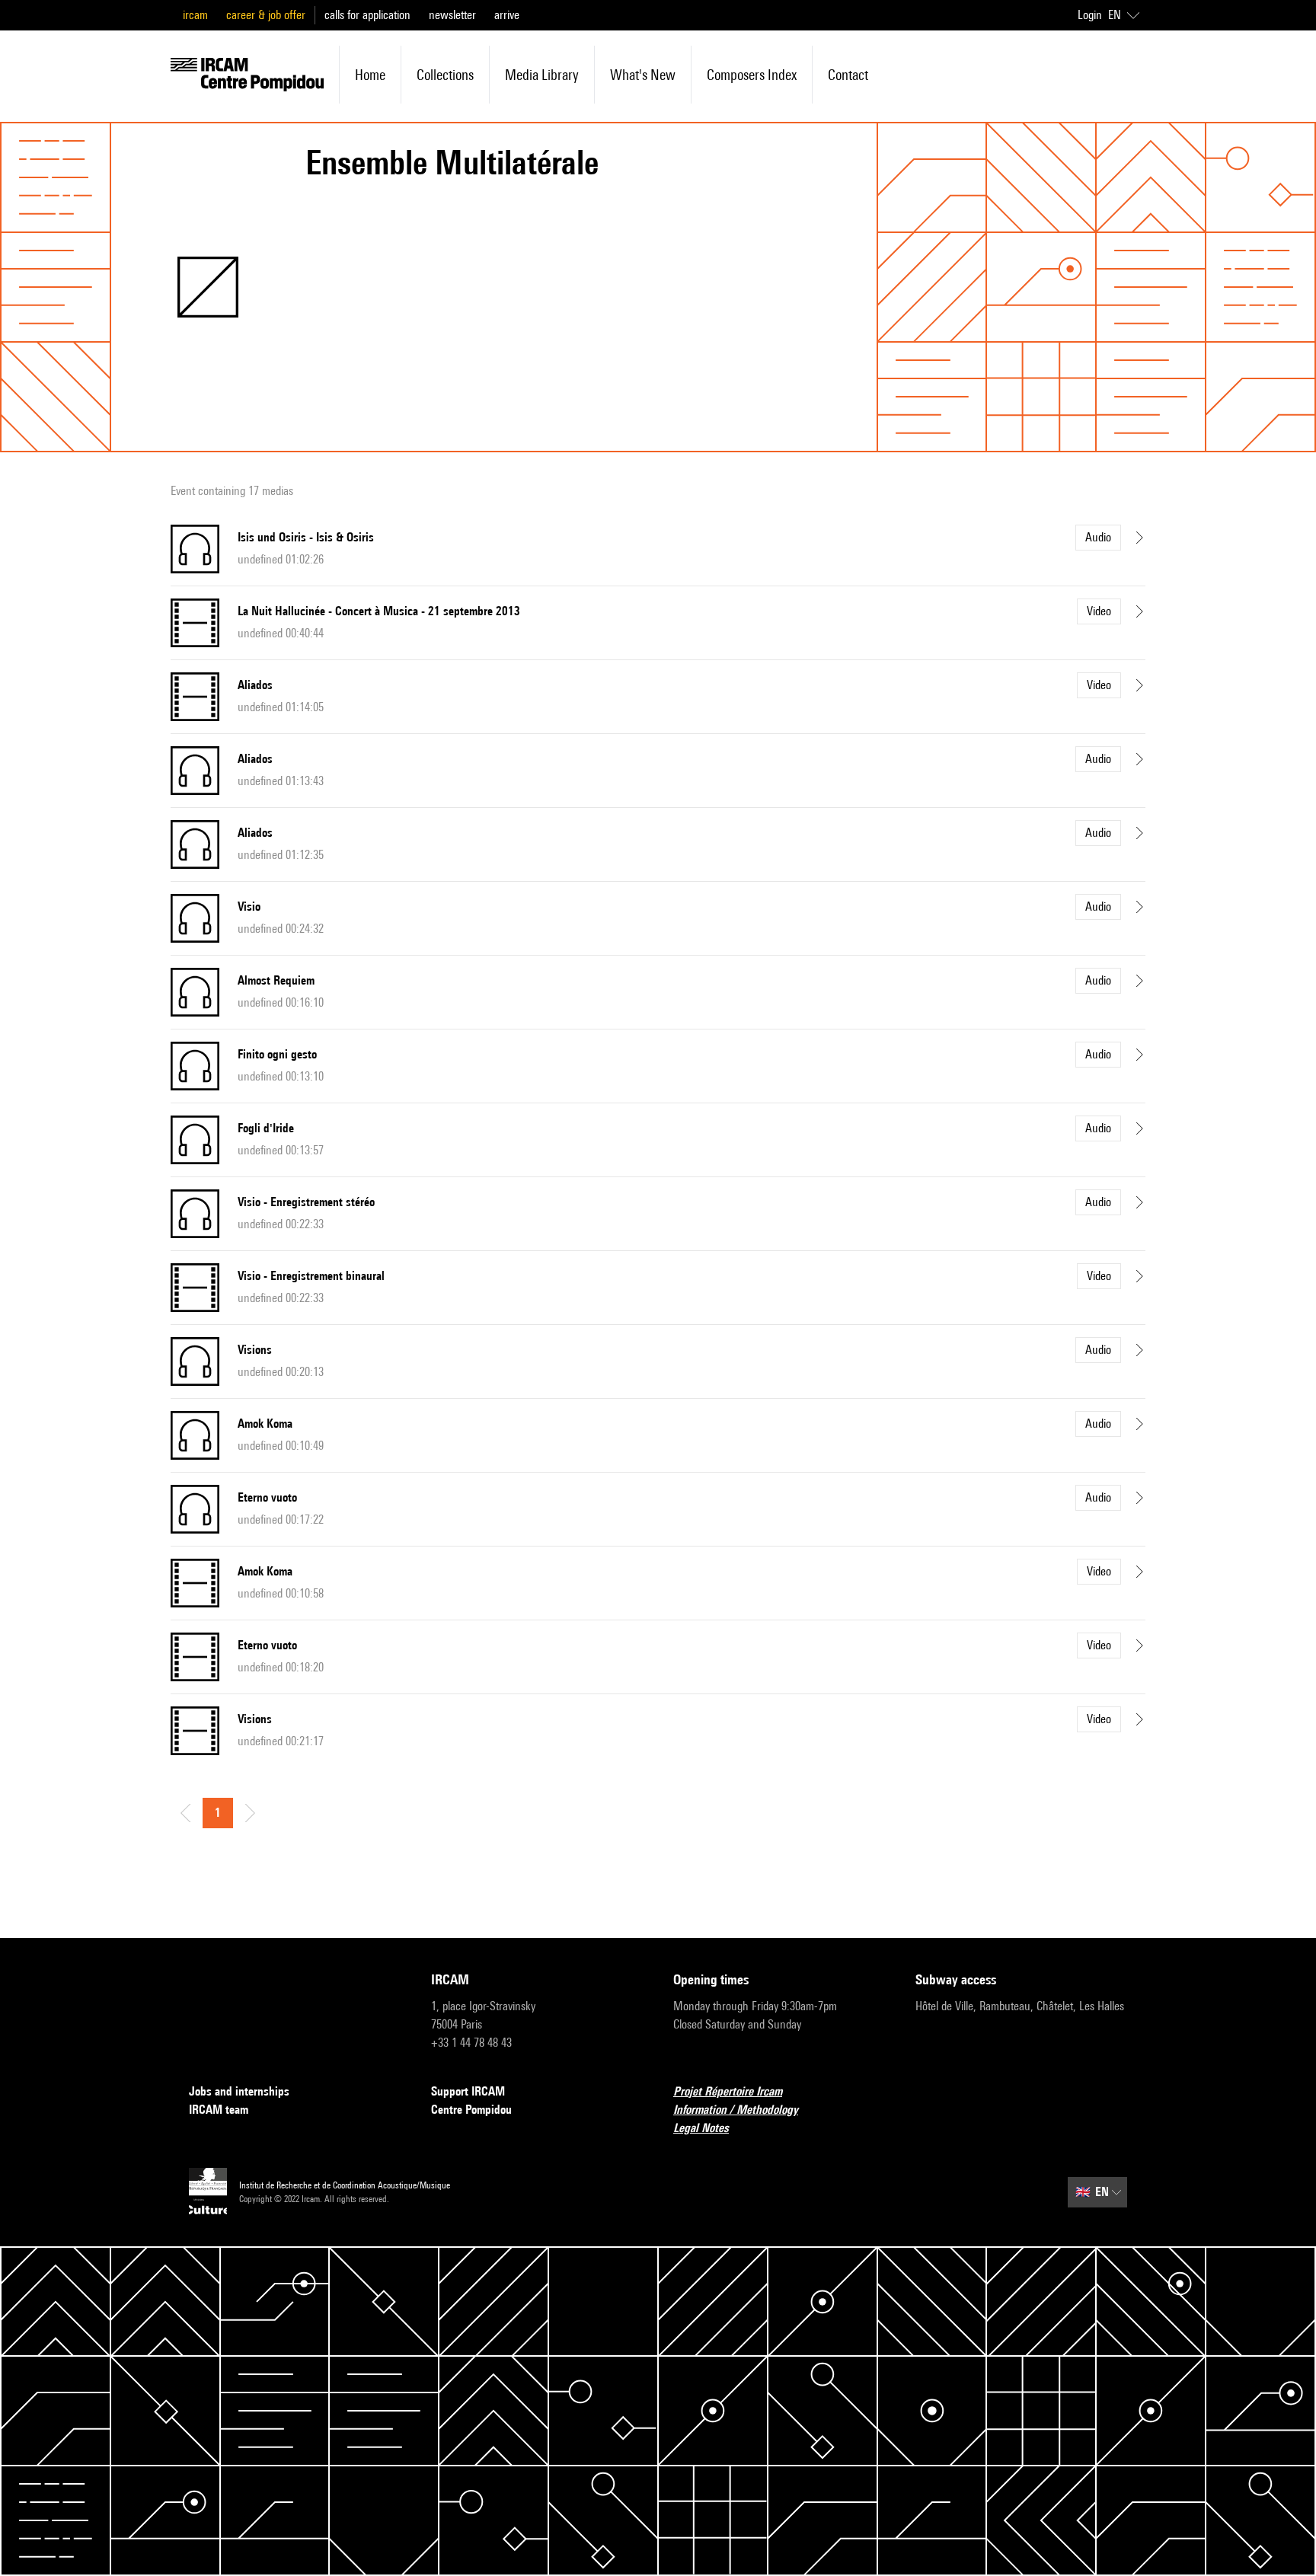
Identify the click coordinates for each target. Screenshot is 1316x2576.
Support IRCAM (468, 2091)
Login (1090, 15)
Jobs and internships (239, 2091)
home (370, 75)
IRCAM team (219, 2110)
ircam (195, 15)
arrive (507, 15)
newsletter (452, 15)
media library (542, 75)
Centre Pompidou (471, 2110)
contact (848, 75)
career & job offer (266, 15)
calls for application (367, 15)
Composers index (752, 75)
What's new (643, 75)
